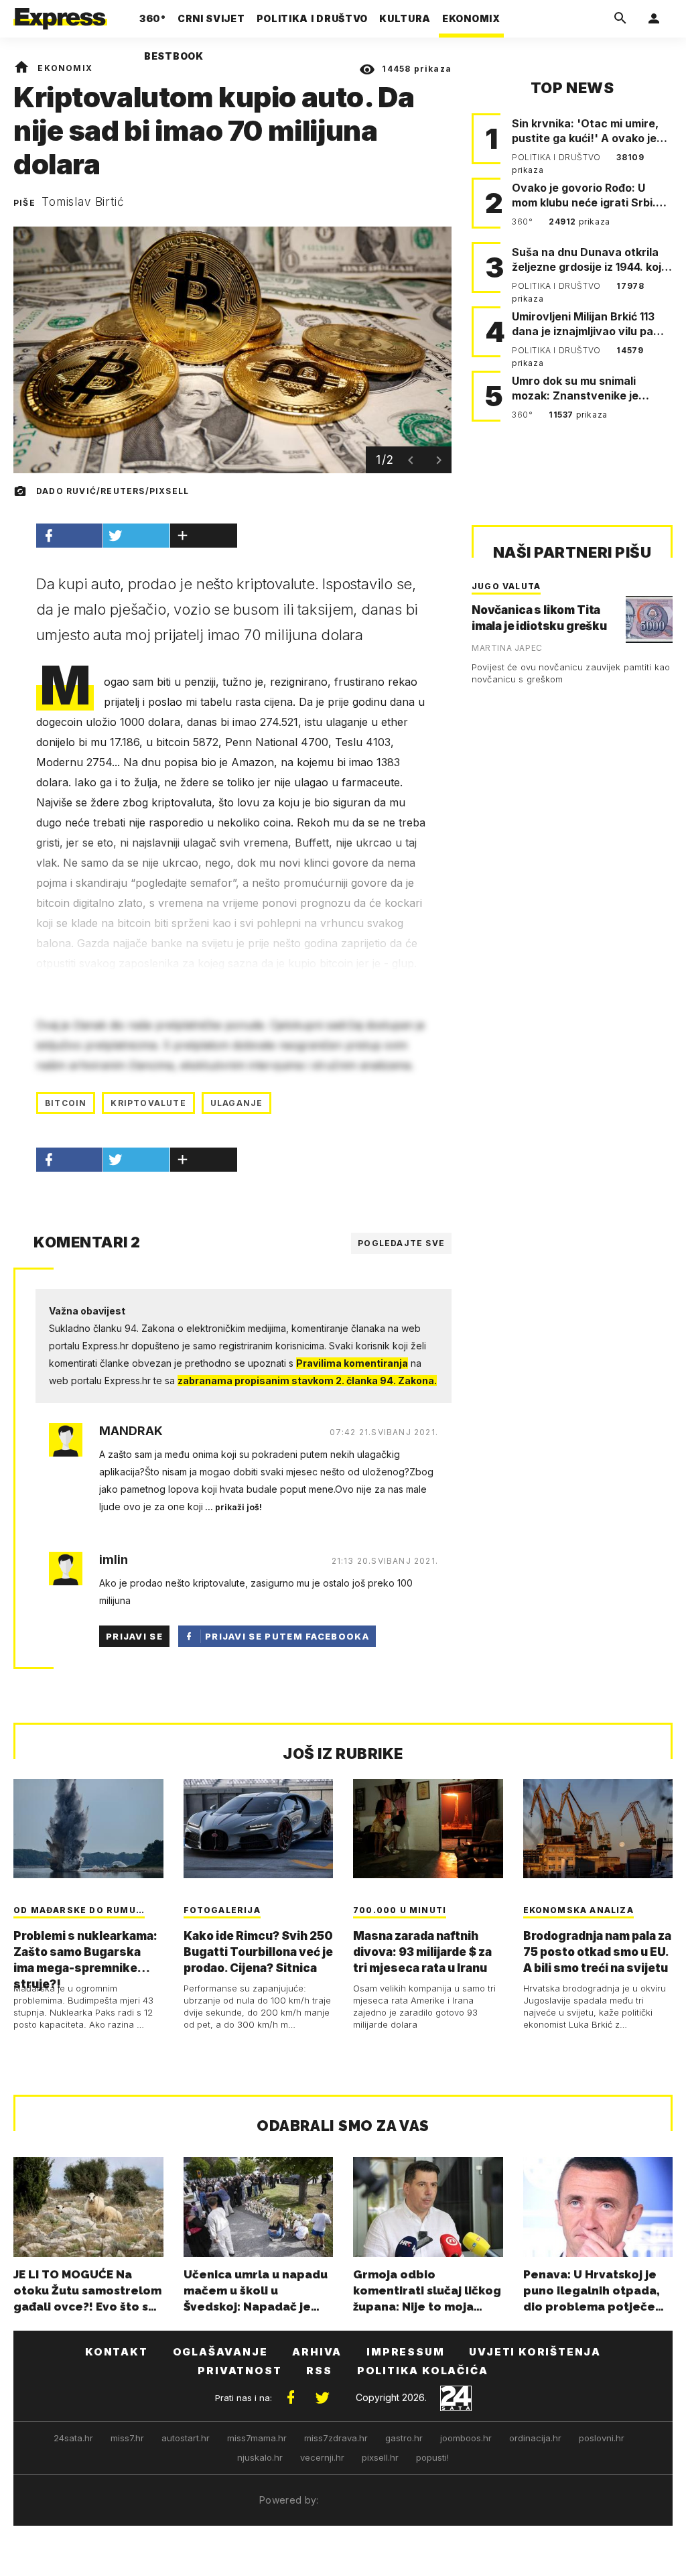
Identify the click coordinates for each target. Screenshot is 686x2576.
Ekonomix (65, 68)
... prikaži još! (232, 1507)
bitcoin (66, 1103)
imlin (114, 1560)
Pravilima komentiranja (352, 1363)
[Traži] (620, 19)
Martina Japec (507, 648)
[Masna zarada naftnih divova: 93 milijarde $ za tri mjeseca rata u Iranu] (428, 1829)
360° (524, 222)
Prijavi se (134, 1636)
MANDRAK (131, 1431)
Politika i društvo (557, 157)
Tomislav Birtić (83, 202)
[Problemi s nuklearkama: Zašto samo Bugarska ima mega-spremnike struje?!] (88, 1829)
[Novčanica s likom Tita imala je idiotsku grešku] (649, 619)
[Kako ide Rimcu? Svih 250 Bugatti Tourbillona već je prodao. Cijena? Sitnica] (259, 1829)
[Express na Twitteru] (322, 2398)
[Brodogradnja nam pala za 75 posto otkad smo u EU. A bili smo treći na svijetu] (598, 1829)
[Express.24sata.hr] (60, 15)
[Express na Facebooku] (291, 2398)
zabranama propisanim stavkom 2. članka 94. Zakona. (307, 1381)
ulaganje (237, 1103)
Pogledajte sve (401, 1243)
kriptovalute (148, 1103)
